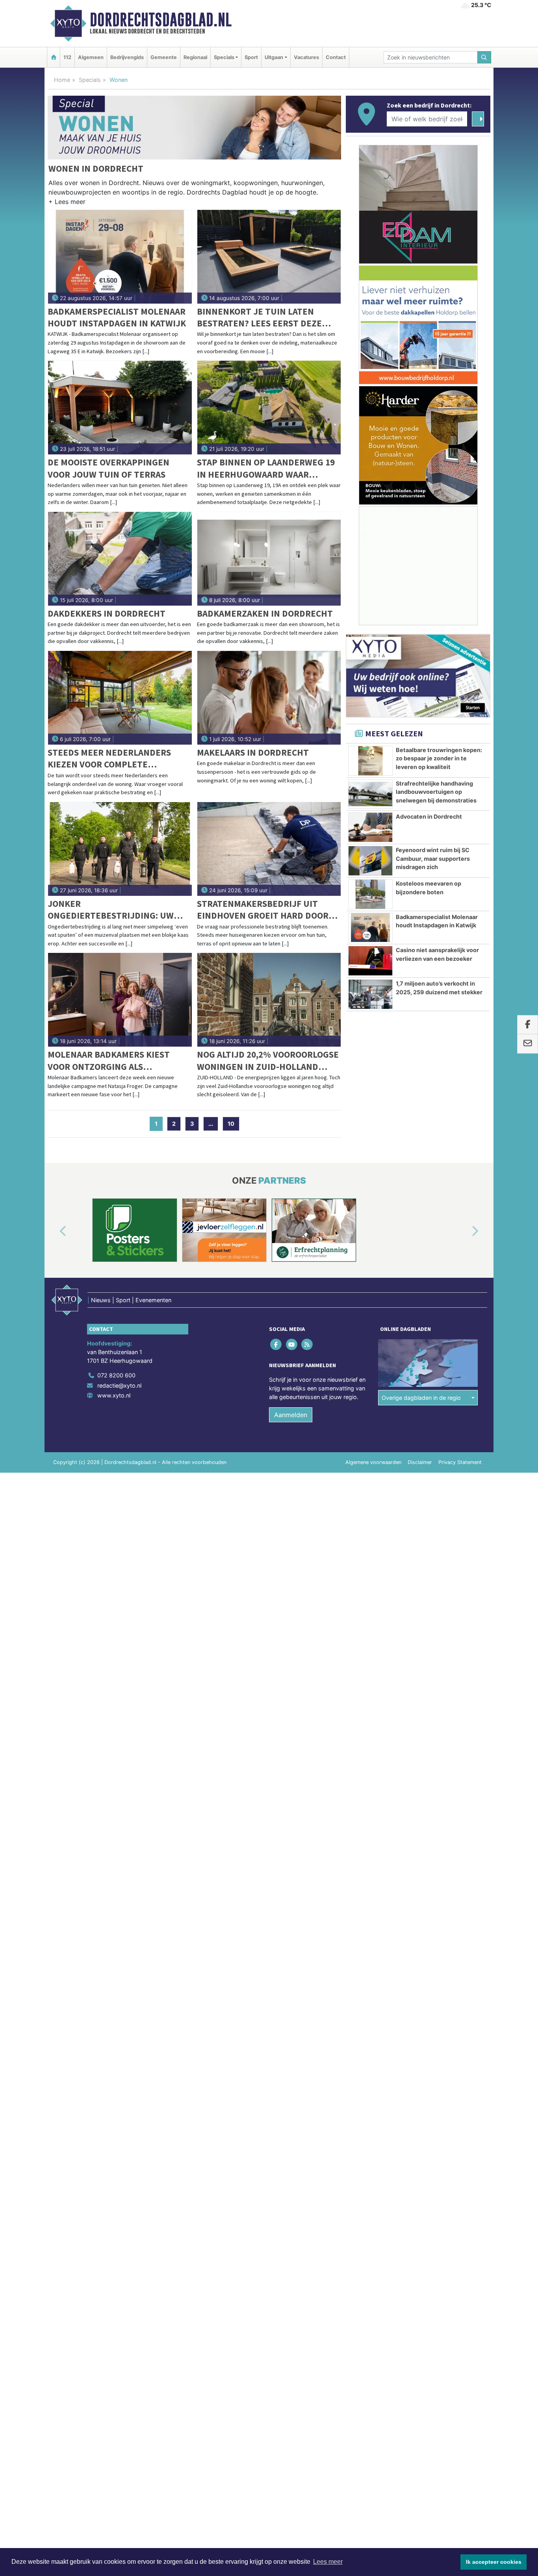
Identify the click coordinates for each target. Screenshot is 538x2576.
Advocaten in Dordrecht (429, 816)
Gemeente (164, 57)
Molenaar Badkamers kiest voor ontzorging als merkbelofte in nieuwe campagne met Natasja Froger (116, 1061)
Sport (251, 57)
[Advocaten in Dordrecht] (370, 827)
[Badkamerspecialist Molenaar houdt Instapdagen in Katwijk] (120, 257)
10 (231, 1124)
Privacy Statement (460, 1462)
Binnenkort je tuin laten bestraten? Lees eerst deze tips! (259, 318)
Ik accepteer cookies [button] (494, 2562)
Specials (90, 80)
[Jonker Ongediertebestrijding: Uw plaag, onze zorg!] (120, 849)
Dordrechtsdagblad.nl (161, 20)
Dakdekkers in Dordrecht (107, 613)
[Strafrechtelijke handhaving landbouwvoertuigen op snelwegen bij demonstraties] (370, 794)
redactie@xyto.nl (119, 1385)
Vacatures (306, 57)
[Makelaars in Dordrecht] (269, 698)
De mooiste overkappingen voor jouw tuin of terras (109, 468)
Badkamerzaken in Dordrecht (265, 613)
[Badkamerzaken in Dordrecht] (269, 559)
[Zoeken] (484, 57)
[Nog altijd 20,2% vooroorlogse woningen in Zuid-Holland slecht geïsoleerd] (269, 1000)
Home (62, 80)
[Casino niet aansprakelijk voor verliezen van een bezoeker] (370, 961)
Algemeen (91, 57)
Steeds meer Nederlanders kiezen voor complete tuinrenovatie (109, 759)
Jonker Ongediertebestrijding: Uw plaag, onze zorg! (111, 910)
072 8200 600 (116, 1375)
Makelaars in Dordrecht (253, 752)
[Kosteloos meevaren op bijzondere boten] (370, 894)
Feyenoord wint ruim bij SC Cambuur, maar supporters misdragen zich (433, 858)
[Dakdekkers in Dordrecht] (120, 559)
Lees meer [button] (328, 2562)
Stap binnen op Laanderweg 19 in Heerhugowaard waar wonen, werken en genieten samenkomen (266, 468)
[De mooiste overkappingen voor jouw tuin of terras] (120, 408)
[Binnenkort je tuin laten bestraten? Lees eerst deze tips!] (269, 257)
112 (67, 57)
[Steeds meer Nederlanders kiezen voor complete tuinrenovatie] (120, 698)
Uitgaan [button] (274, 57)
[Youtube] (292, 1345)
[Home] (54, 57)
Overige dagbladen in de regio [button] (421, 1398)
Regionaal (195, 57)
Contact (336, 57)
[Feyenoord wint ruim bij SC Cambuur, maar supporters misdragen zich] (370, 861)
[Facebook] (277, 1345)
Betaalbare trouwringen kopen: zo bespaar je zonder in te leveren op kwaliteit (439, 758)
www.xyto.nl (114, 1395)
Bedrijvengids (127, 57)
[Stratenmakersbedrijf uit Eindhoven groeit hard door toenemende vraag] (269, 849)
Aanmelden (291, 1415)
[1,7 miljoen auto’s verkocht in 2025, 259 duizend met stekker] (370, 994)
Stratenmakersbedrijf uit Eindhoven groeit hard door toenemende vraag (263, 910)
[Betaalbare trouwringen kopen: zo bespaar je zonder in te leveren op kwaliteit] (370, 761)
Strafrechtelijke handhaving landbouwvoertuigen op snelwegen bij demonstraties (436, 792)
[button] (67, 203)
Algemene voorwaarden (373, 1462)
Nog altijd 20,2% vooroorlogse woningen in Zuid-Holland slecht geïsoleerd (268, 1061)
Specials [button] (224, 57)
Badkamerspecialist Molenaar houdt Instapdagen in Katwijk (117, 317)
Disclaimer (420, 1462)
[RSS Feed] (307, 1345)
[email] (528, 1044)
